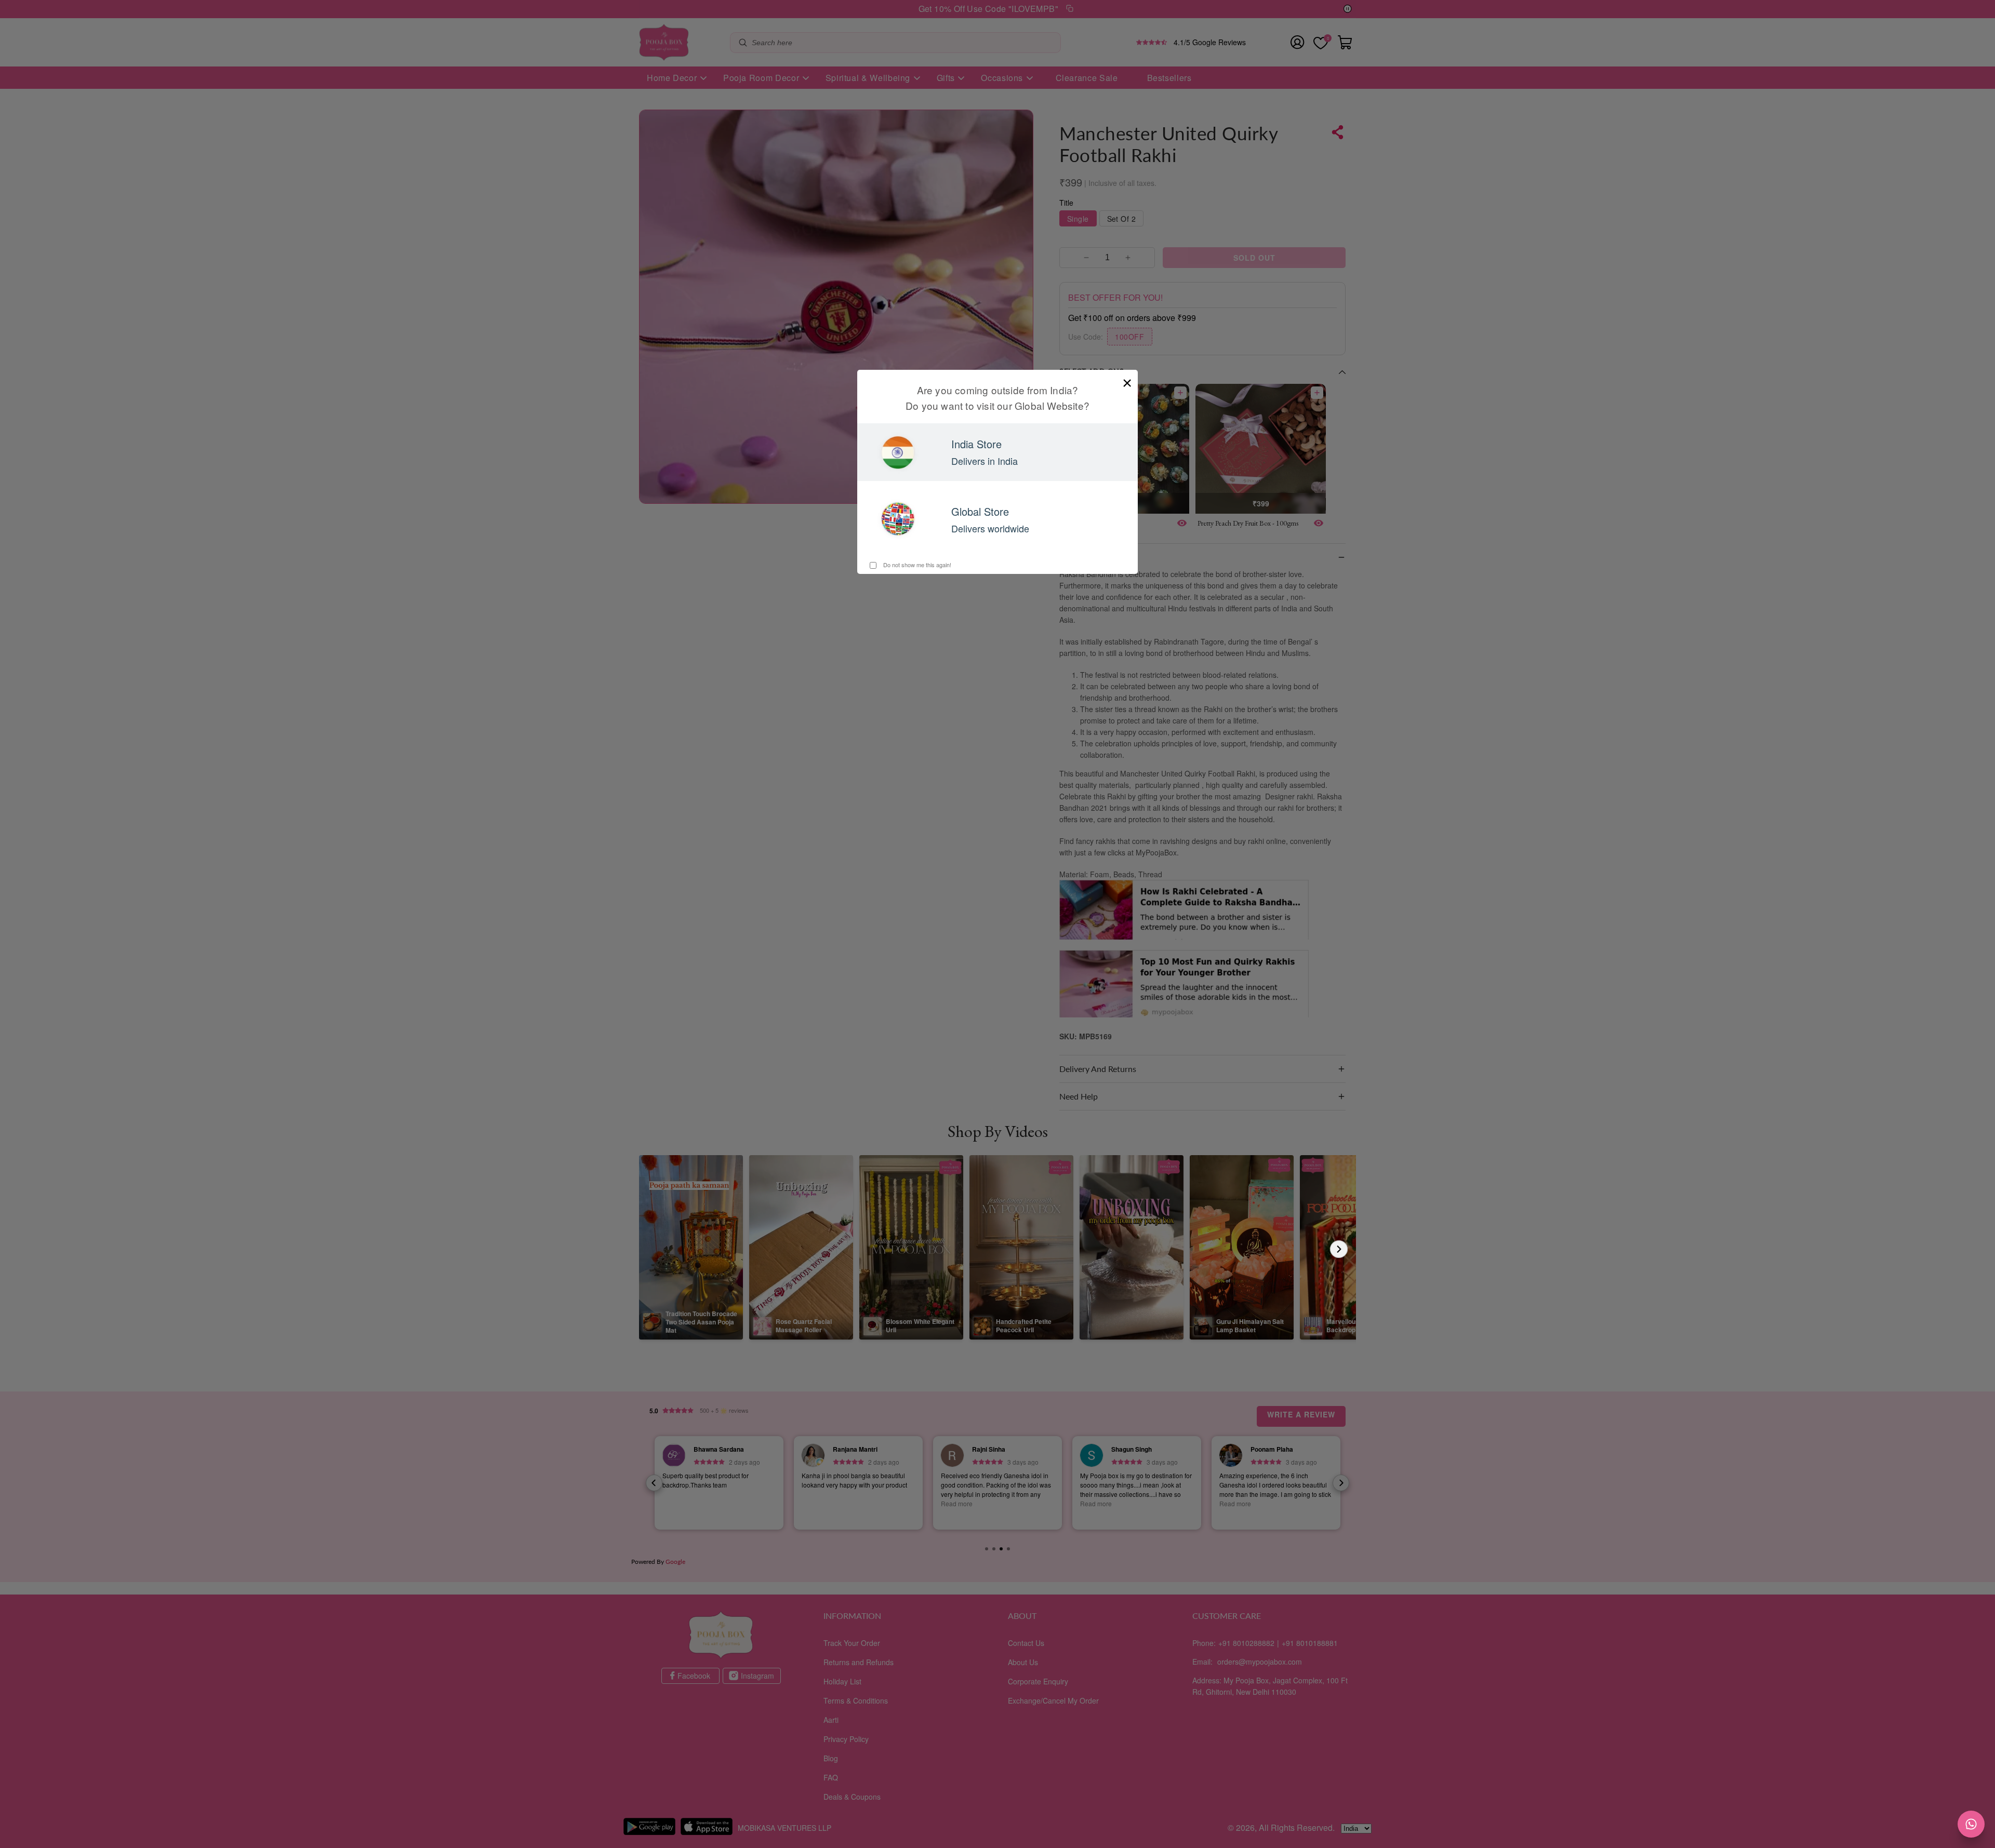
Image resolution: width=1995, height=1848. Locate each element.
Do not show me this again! (916, 565)
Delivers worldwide (990, 528)
